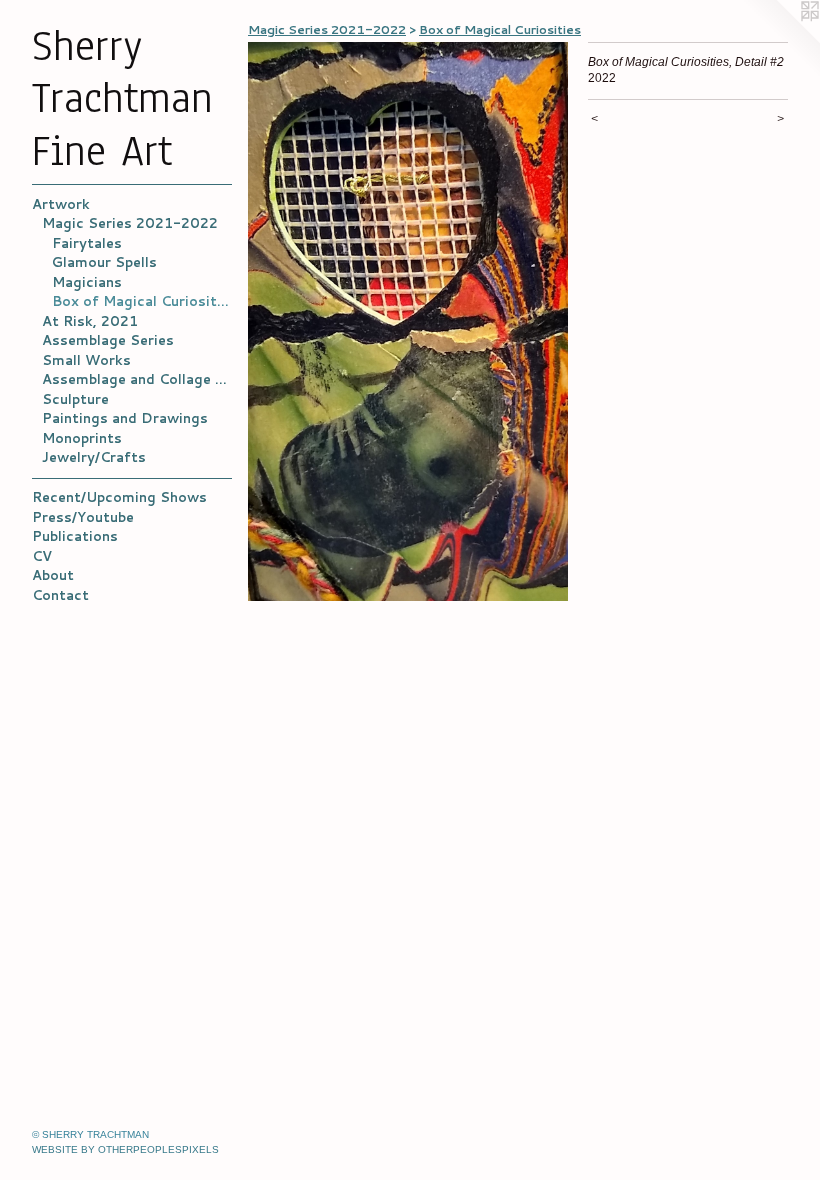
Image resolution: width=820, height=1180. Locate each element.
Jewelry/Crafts (94, 457)
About (53, 575)
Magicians (87, 282)
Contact (60, 595)
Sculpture (75, 399)
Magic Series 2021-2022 (130, 223)
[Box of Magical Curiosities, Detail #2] (408, 321)
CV (42, 556)
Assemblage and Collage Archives (137, 379)
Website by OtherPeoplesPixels (125, 1149)
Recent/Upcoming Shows (119, 497)
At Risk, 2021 (90, 321)
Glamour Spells (104, 262)
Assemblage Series (108, 340)
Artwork (61, 204)
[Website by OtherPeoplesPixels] (780, 40)
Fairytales (87, 243)
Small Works (86, 360)
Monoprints (82, 438)
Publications (75, 536)
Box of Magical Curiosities (142, 301)
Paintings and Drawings (125, 418)
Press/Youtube (83, 517)
